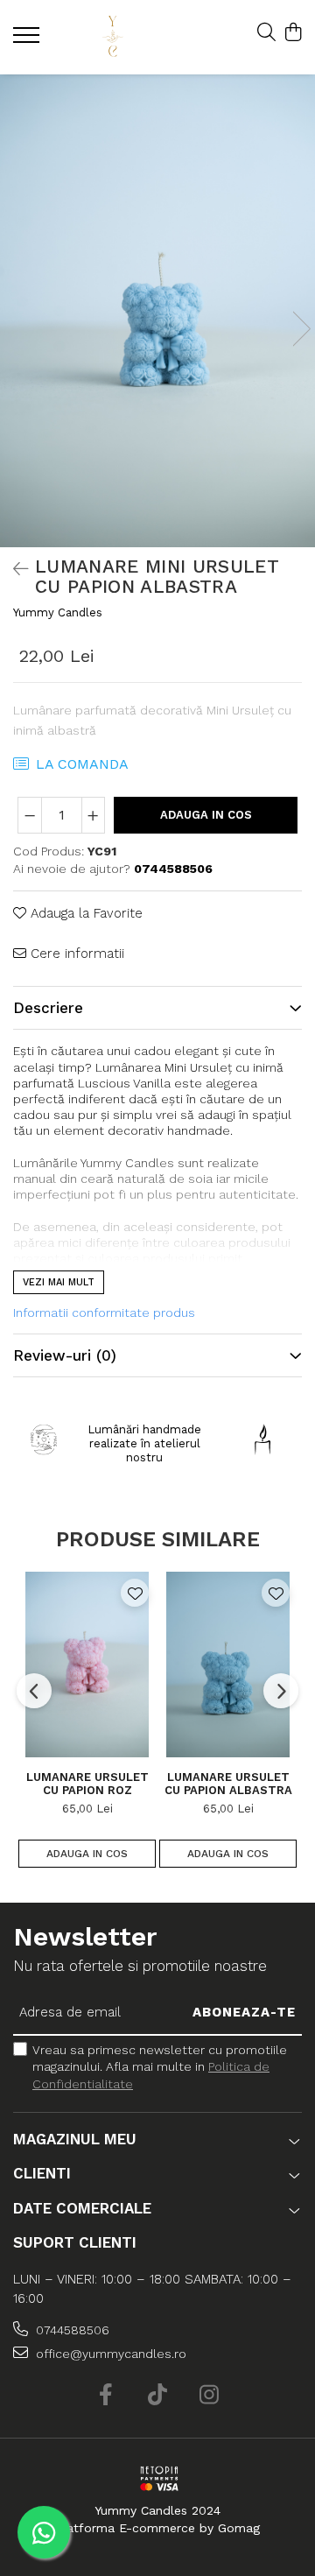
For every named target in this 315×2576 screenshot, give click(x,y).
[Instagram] (210, 2396)
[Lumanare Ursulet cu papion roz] (87, 1665)
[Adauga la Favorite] (135, 1593)
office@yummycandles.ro (109, 2354)
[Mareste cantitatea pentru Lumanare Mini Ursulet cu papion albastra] (94, 815)
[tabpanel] (157, 311)
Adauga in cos (206, 815)
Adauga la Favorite (84, 913)
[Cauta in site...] (266, 33)
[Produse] (28, 40)
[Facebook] (106, 2396)
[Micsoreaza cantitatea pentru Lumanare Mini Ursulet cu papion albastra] (30, 815)
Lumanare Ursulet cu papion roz (87, 1784)
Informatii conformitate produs (104, 1313)
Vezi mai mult (59, 1282)
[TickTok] (158, 2396)
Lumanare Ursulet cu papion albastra (228, 1784)
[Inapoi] (13, 569)
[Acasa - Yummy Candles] (112, 37)
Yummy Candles (58, 612)
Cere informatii (75, 954)
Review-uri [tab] (65, 1355)
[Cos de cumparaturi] (293, 33)
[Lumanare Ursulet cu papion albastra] (228, 1665)
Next (301, 329)
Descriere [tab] (48, 1008)
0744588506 (71, 2330)
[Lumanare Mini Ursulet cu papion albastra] (157, 311)
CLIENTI (42, 2173)
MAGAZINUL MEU (75, 2139)
